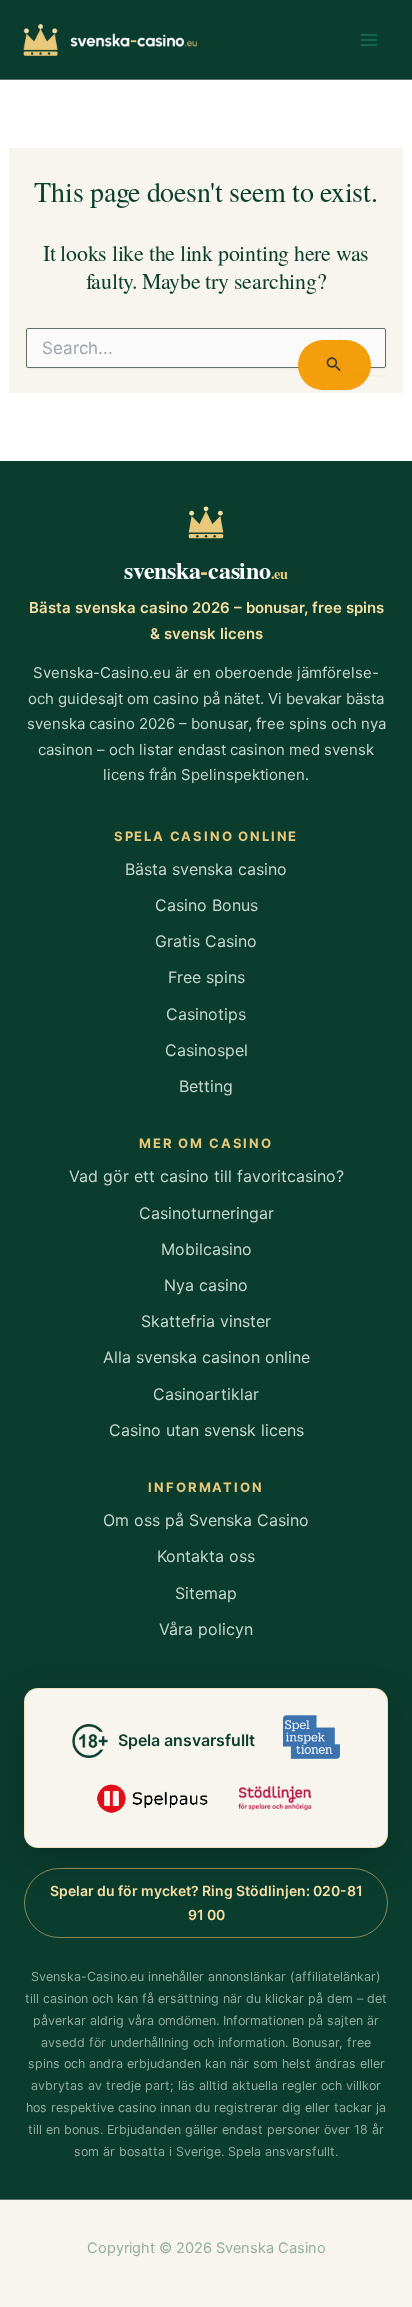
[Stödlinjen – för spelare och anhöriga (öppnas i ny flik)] (275, 1798)
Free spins (206, 977)
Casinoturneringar (206, 1213)
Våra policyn (206, 1629)
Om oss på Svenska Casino (206, 1520)
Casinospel (206, 1050)
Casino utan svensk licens (206, 1430)
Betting (206, 1086)
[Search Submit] (334, 365)
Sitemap (206, 1593)
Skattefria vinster (206, 1321)
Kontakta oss (206, 1556)
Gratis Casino (206, 941)
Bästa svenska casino (206, 869)
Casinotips (206, 1014)
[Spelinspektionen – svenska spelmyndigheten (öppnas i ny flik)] (311, 1737)
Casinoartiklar (206, 1394)
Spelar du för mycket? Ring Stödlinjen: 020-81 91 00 (206, 1902)
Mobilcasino (206, 1249)
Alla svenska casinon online (206, 1357)
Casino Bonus (206, 905)
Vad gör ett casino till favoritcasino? (206, 1176)
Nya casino (206, 1285)
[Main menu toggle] (370, 40)
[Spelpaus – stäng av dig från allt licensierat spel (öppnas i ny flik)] (152, 1798)
